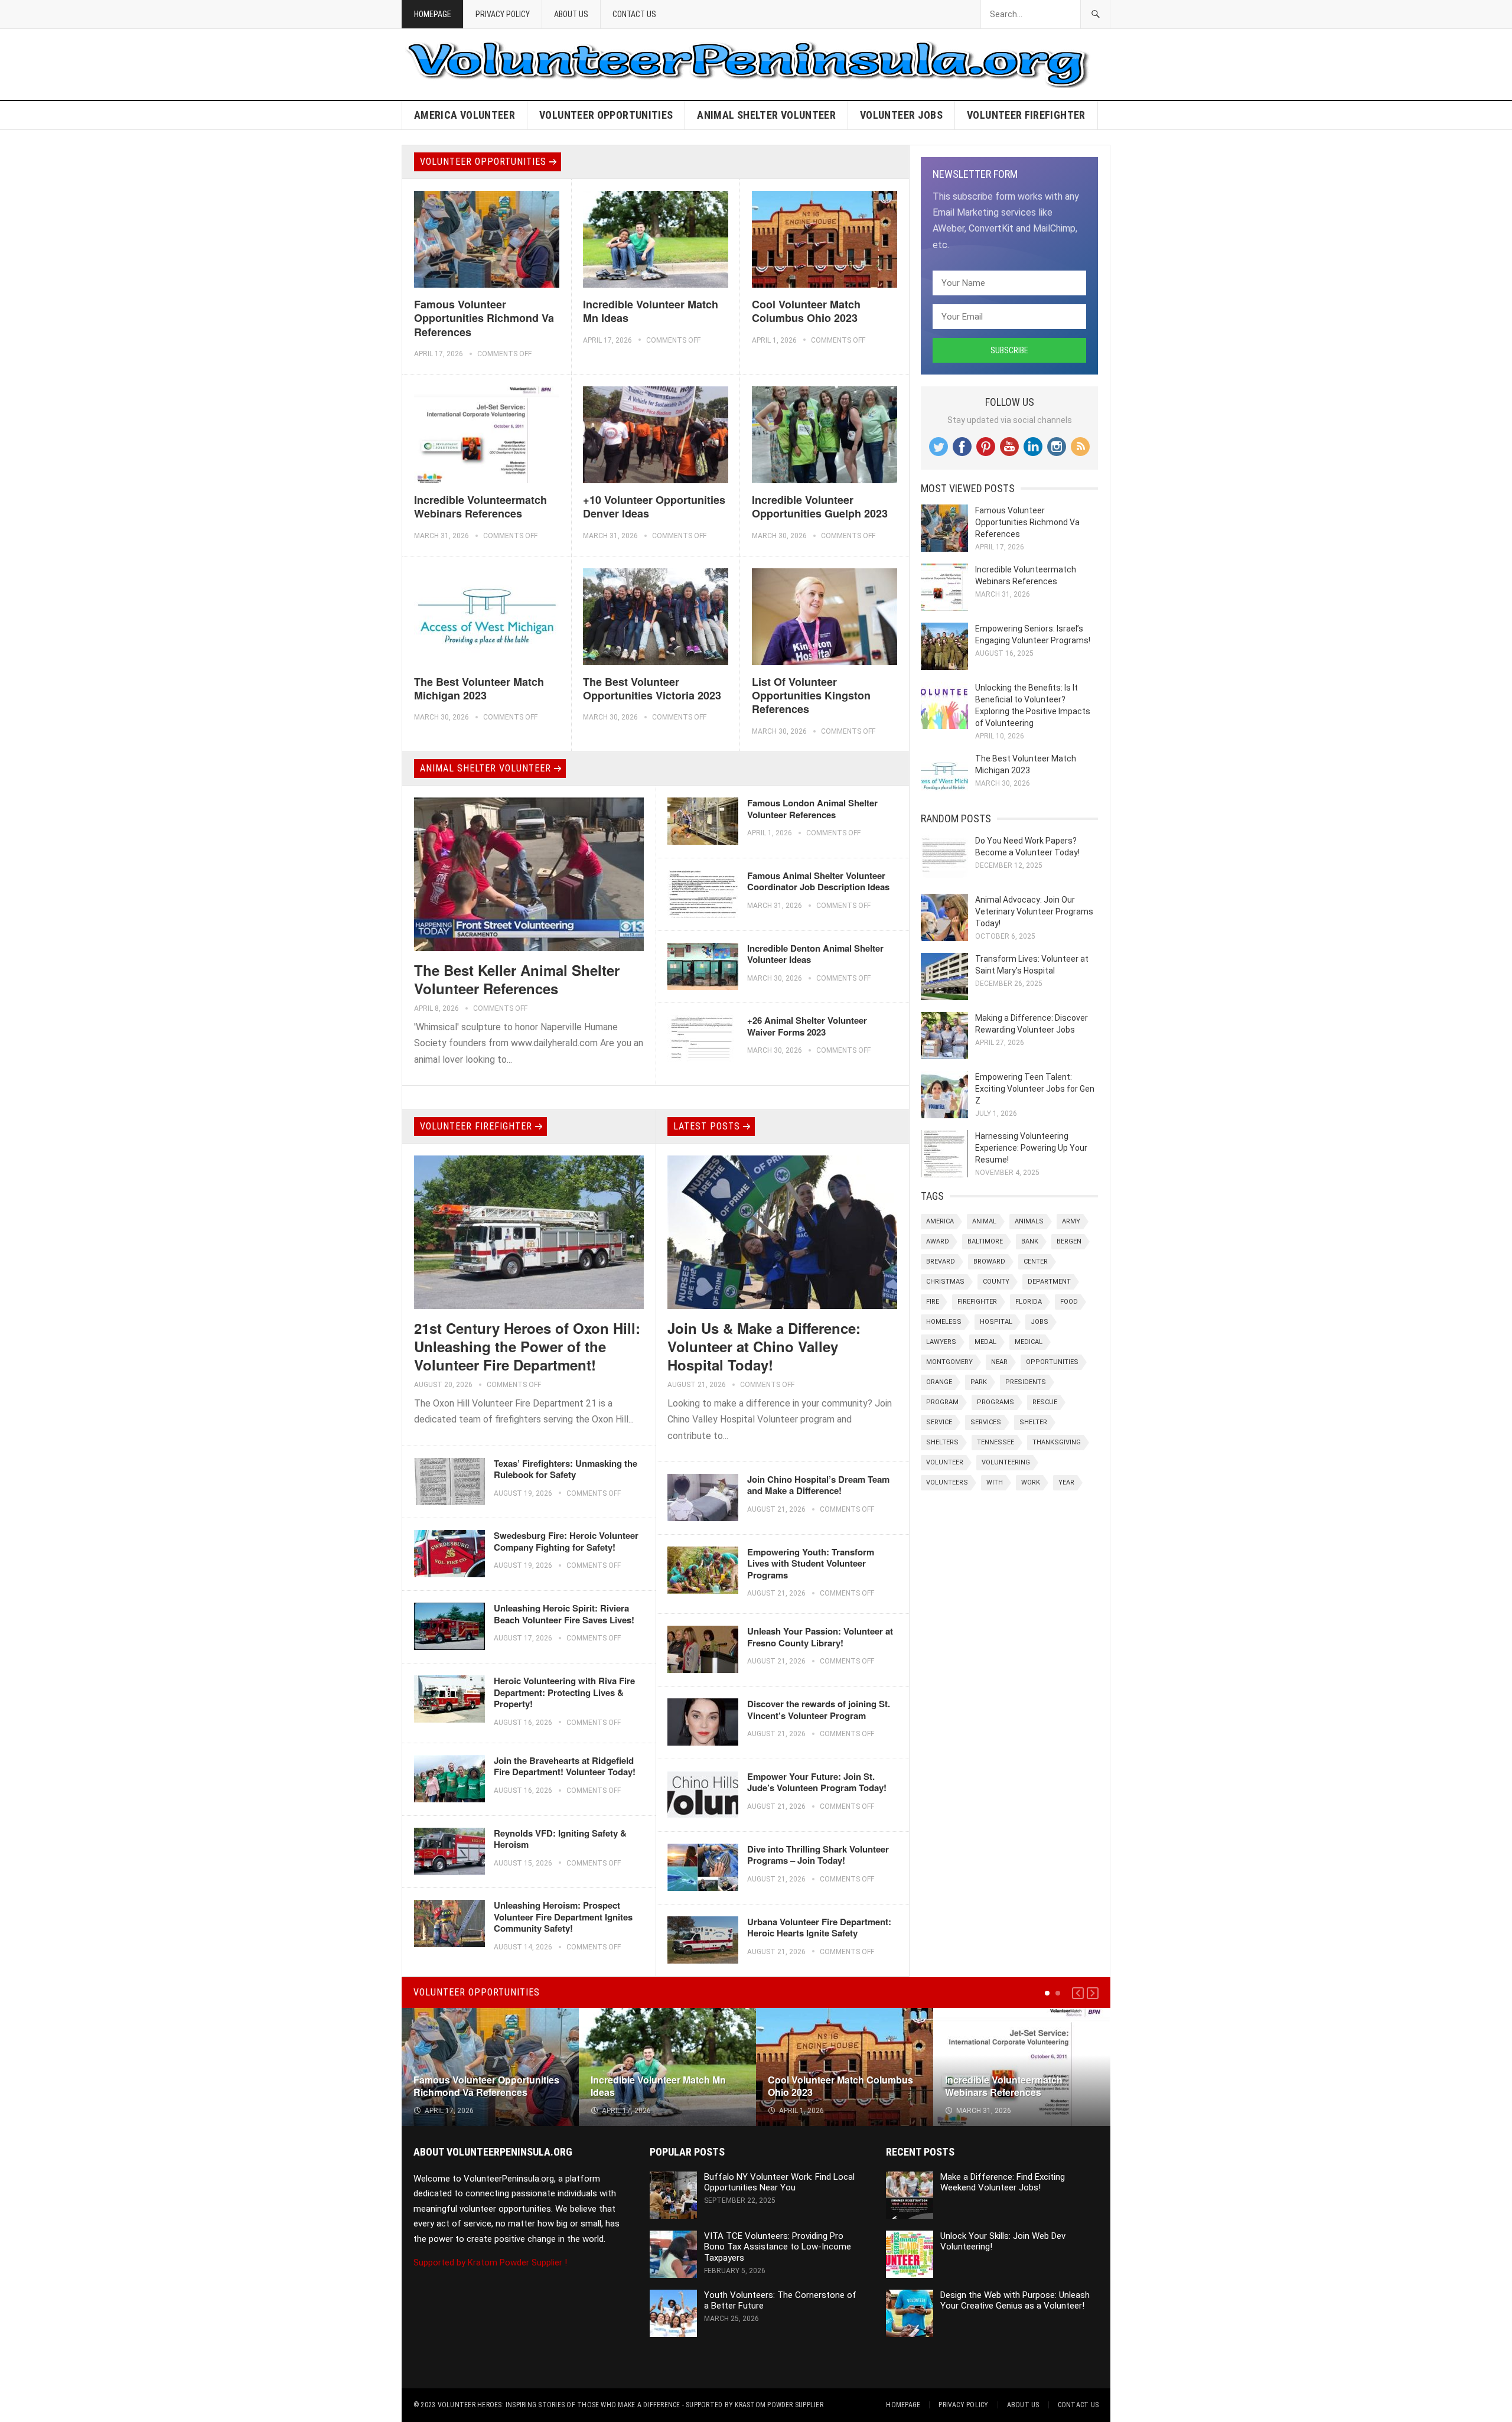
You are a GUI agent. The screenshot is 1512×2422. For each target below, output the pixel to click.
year (1066, 1482)
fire (933, 1302)
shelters (942, 1442)
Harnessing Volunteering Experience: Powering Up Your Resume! (1031, 1148)
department (1049, 1282)
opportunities (1052, 1362)
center (1036, 1262)
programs (995, 1402)
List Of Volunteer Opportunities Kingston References (811, 696)
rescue (1045, 1402)
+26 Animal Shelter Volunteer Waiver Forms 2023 (807, 1026)
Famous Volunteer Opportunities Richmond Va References (484, 318)
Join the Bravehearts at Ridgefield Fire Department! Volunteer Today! (565, 1766)
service (939, 1422)
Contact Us (634, 14)
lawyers (941, 1342)
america (940, 1221)
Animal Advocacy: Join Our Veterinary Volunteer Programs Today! (1034, 911)
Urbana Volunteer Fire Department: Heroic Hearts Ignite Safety (819, 1928)
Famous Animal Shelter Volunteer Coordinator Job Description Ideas (818, 881)
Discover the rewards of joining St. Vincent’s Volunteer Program (819, 1710)
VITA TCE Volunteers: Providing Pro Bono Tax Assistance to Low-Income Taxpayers (778, 2247)
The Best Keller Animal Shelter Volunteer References (517, 979)
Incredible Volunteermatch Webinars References (480, 507)
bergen (1069, 1241)
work (1031, 1482)
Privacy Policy (503, 14)
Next (1093, 1993)
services (986, 1422)
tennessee (995, 1442)
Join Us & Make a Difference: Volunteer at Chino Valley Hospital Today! (764, 1346)
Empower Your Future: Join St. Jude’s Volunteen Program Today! (817, 1782)
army (1071, 1221)
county (996, 1282)
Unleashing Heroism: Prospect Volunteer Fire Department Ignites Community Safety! (563, 1917)
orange (939, 1382)
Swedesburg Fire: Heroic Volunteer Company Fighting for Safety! (566, 1541)
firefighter (977, 1302)
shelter (1033, 1422)
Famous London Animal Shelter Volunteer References (812, 809)
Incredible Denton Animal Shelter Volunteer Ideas (815, 954)
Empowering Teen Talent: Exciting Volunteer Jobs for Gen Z (1035, 1089)
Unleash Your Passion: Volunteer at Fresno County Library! (820, 1637)
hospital (996, 1322)
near (999, 1362)
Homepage (433, 14)
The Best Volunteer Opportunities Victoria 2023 (652, 688)
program (942, 1402)
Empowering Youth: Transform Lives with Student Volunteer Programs (811, 1563)
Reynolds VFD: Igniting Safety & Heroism (560, 1839)
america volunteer (465, 115)
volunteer (945, 1462)
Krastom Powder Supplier (779, 2405)
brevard (941, 1262)
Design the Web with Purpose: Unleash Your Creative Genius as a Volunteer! (1015, 2301)
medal (985, 1342)
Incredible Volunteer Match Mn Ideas (651, 311)
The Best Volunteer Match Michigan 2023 (479, 688)
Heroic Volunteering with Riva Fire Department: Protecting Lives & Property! (564, 1692)
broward (989, 1262)
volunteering (1006, 1462)
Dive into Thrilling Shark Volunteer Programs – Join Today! (818, 1855)
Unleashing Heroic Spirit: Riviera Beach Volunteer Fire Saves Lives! (564, 1614)
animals (1029, 1221)
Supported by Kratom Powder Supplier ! (490, 2263)
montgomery (949, 1362)
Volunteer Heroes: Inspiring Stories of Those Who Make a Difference (559, 2405)
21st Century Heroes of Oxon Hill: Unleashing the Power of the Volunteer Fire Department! (527, 1346)
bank (1030, 1241)
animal (984, 1221)
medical (1029, 1342)
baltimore (985, 1241)
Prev (1078, 1993)
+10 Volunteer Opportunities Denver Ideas (654, 507)
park (979, 1382)
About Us (571, 14)
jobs (1039, 1322)
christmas (945, 1282)
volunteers (947, 1482)
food (1069, 1302)
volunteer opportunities (606, 115)
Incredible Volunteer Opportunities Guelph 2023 (820, 507)
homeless (944, 1322)
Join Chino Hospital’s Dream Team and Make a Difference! (818, 1485)
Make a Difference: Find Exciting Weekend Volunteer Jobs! (1003, 2182)
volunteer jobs (901, 115)
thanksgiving (1057, 1442)
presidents (1026, 1382)
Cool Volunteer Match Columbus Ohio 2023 (806, 311)
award (938, 1241)
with (995, 1482)
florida (1029, 1302)
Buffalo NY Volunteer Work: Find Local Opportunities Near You (779, 2182)
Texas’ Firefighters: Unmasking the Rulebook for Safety (566, 1469)
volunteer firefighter (1026, 115)
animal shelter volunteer (766, 115)
